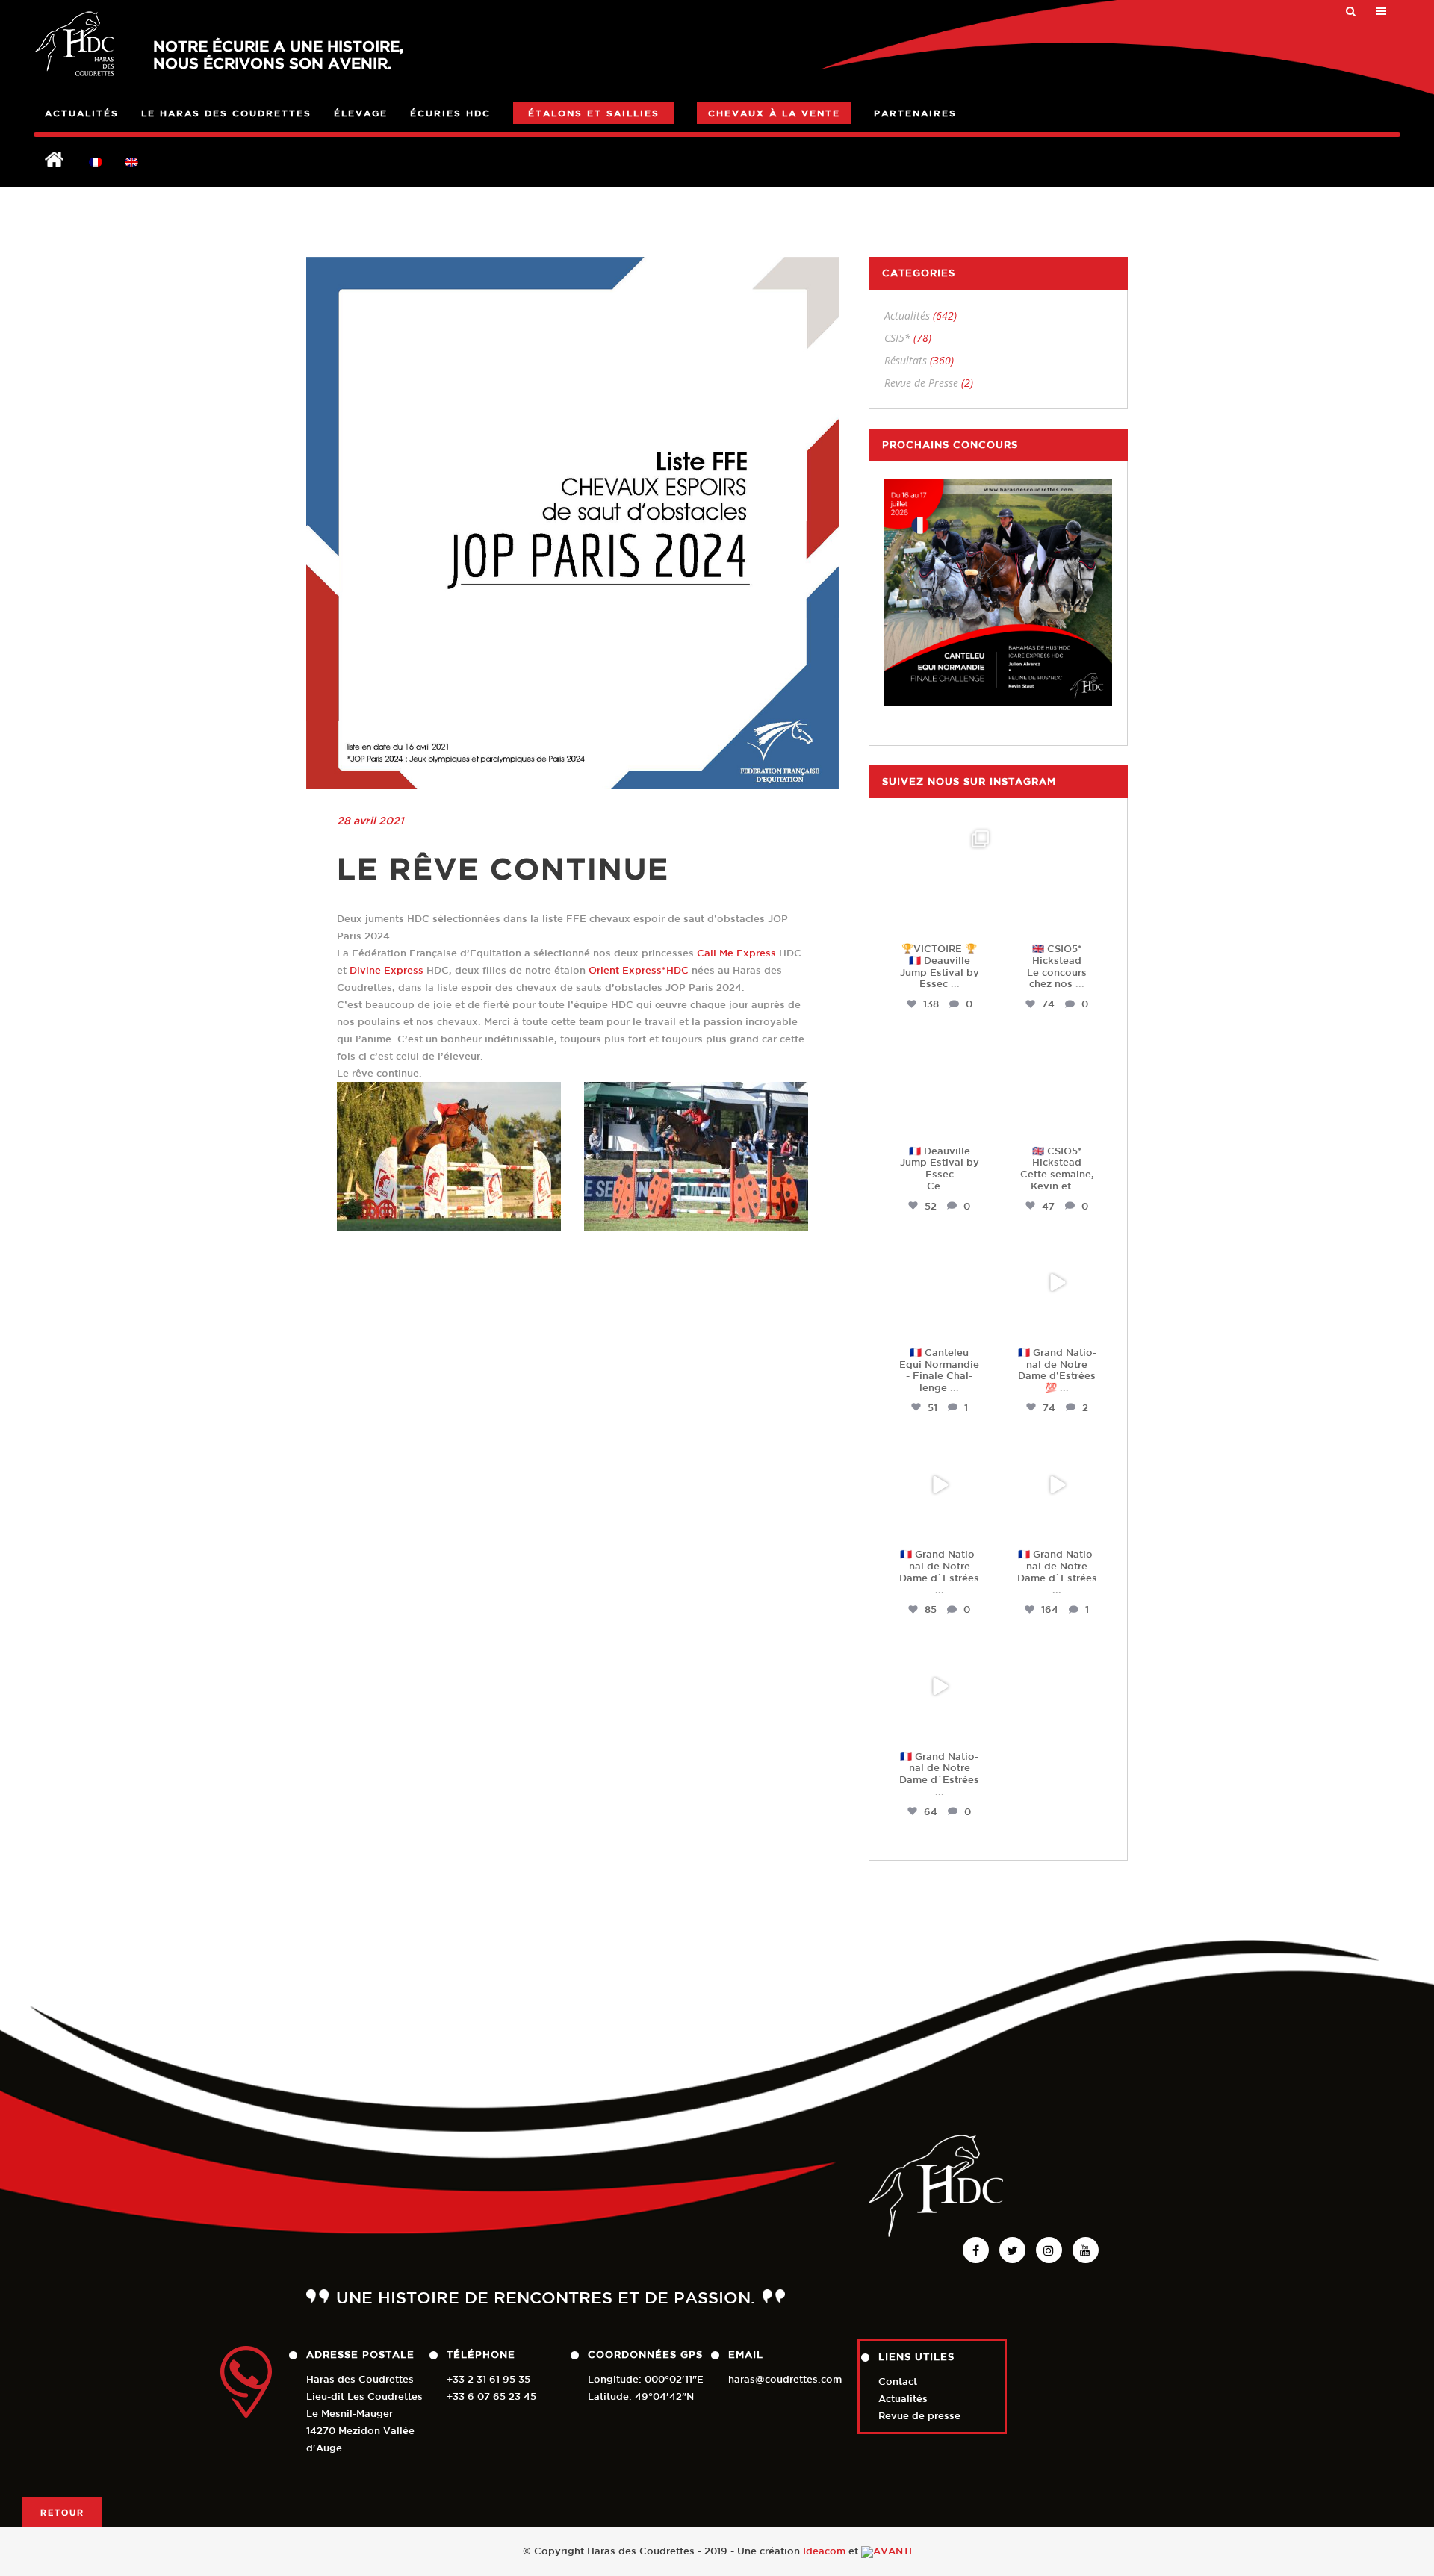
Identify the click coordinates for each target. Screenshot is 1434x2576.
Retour (62, 2512)
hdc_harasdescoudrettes (943, 842)
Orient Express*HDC (639, 970)
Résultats (906, 360)
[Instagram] (981, 920)
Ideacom (824, 2551)
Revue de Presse (921, 383)
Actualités (907, 315)
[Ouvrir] (939, 879)
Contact (898, 2381)
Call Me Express (736, 953)
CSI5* (897, 338)
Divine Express (387, 970)
